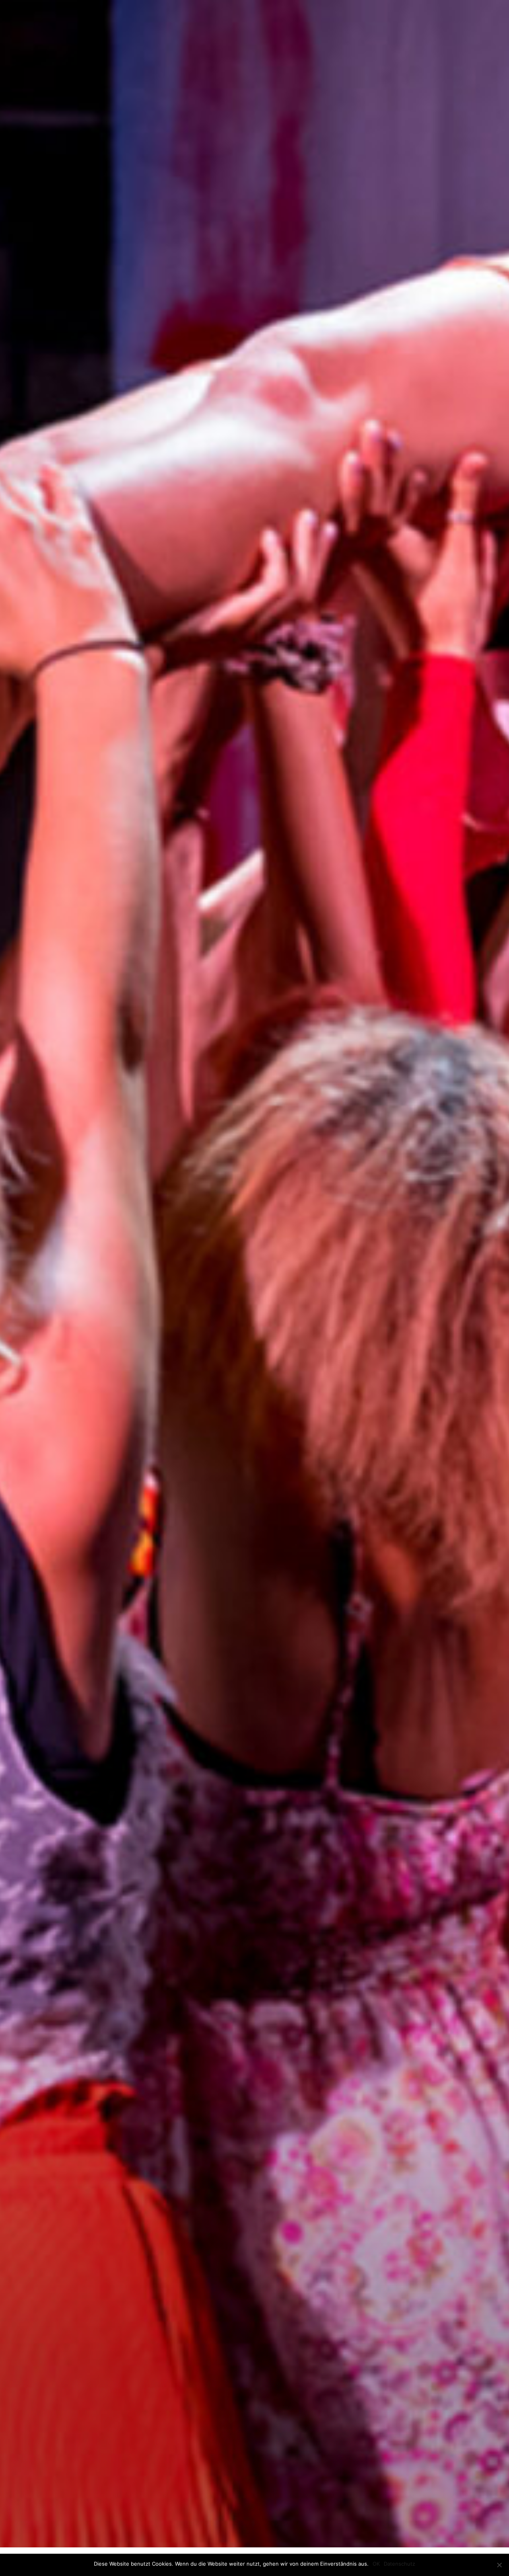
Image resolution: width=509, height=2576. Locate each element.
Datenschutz (399, 2564)
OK (376, 2564)
